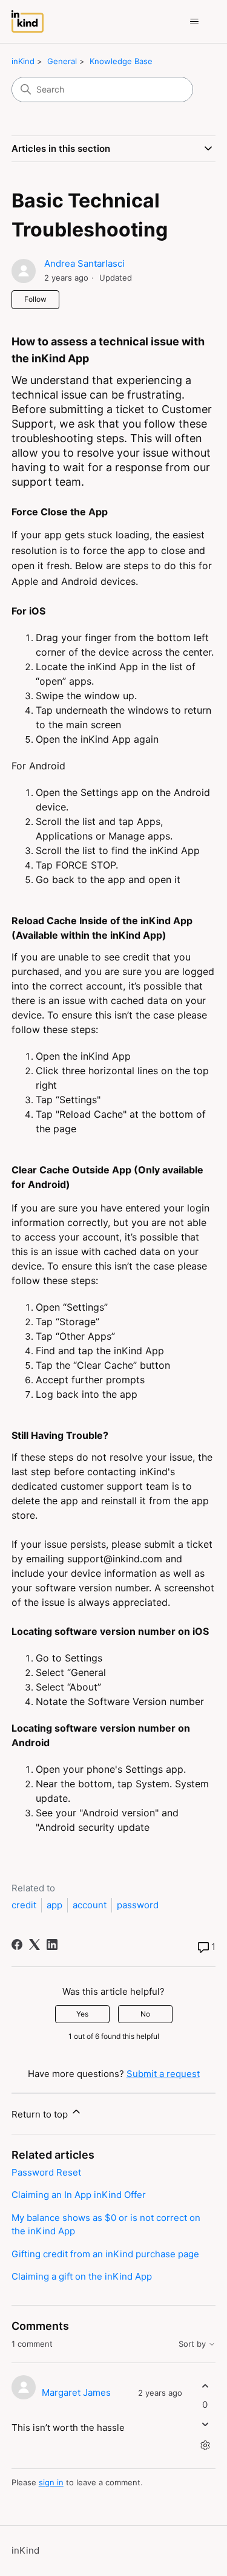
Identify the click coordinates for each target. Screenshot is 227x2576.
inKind (23, 61)
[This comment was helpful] (205, 2386)
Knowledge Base (121, 61)
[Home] (28, 21)
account (90, 1905)
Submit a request (163, 2074)
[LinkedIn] (52, 1945)
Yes (82, 2014)
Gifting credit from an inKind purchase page (105, 2254)
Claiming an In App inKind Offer (79, 2195)
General (62, 61)
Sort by (193, 2344)
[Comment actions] (205, 2446)
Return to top (41, 2114)
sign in (51, 2482)
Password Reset (46, 2172)
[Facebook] (17, 1945)
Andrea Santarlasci (84, 263)
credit (24, 1905)
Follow (35, 299)
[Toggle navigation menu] (194, 22)
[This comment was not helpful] (205, 2424)
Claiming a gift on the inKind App (82, 2276)
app (54, 1905)
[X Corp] (35, 1945)
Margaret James (76, 2392)
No (145, 2014)
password (138, 1905)
